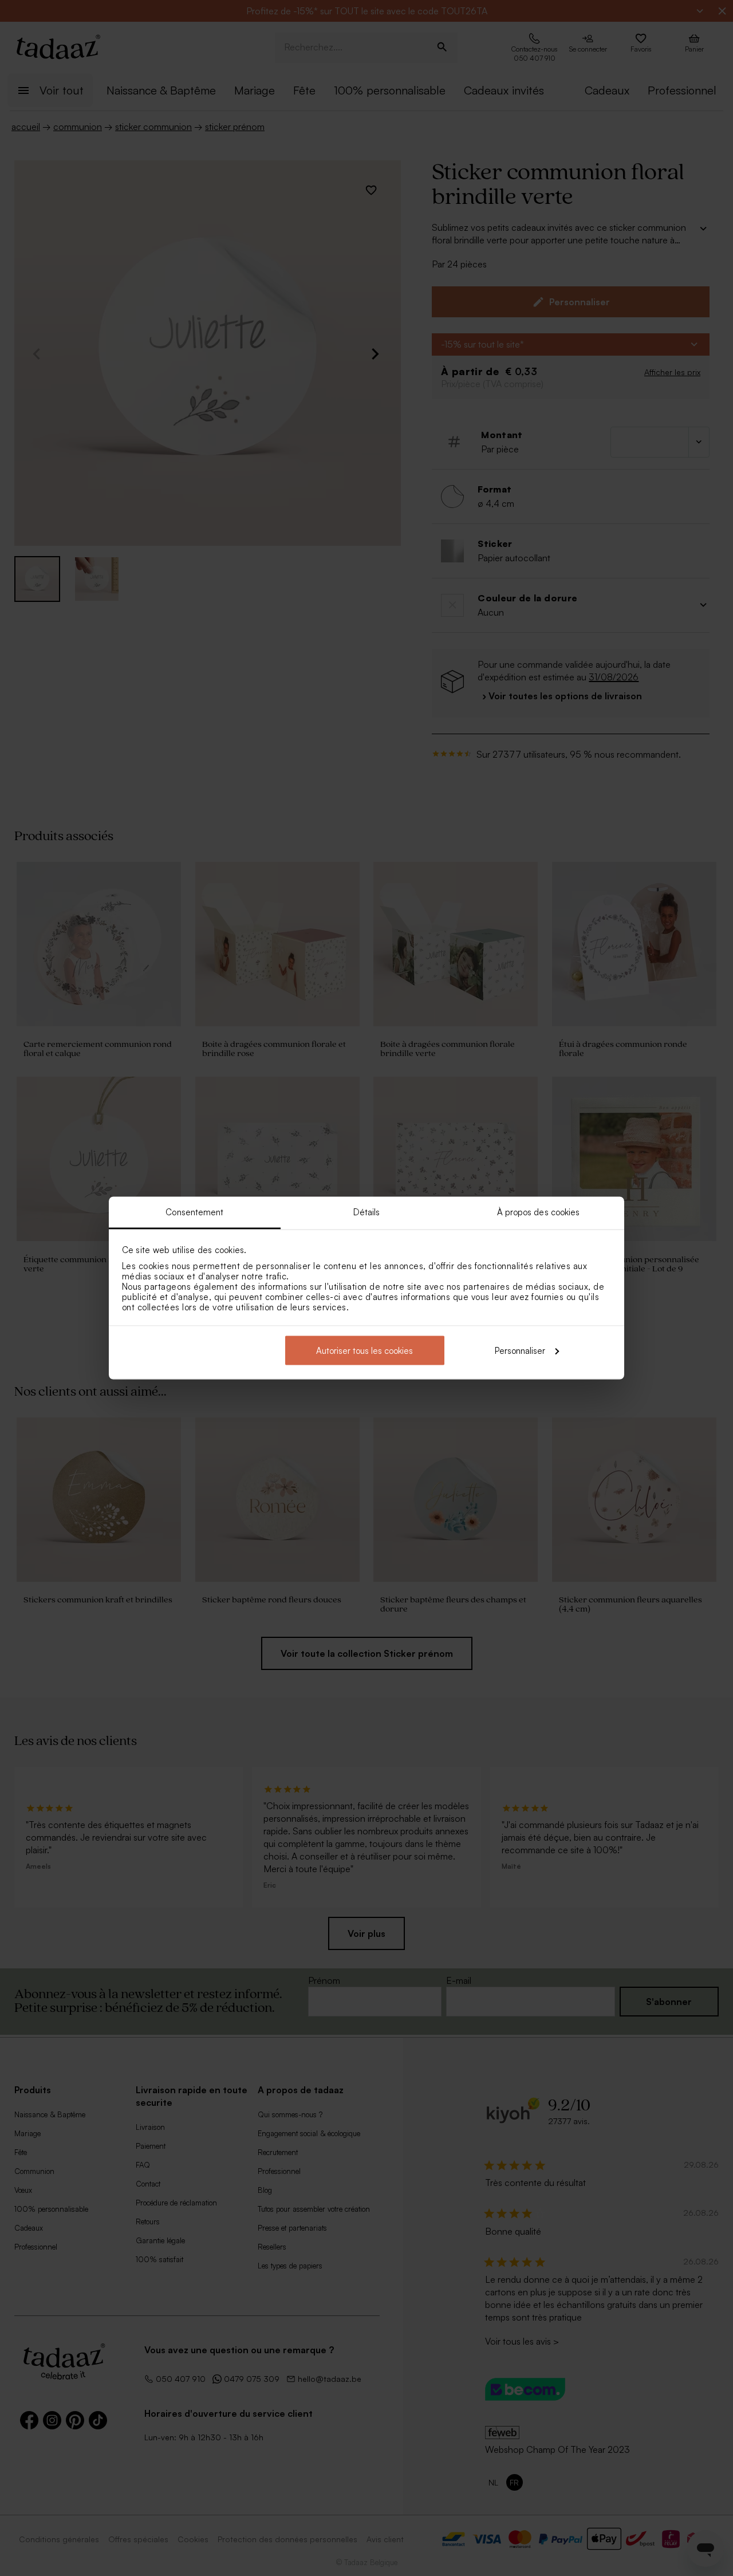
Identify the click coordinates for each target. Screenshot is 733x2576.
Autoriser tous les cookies (364, 1350)
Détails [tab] (367, 1212)
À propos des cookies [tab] (539, 1212)
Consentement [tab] (194, 1212)
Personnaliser (520, 1350)
